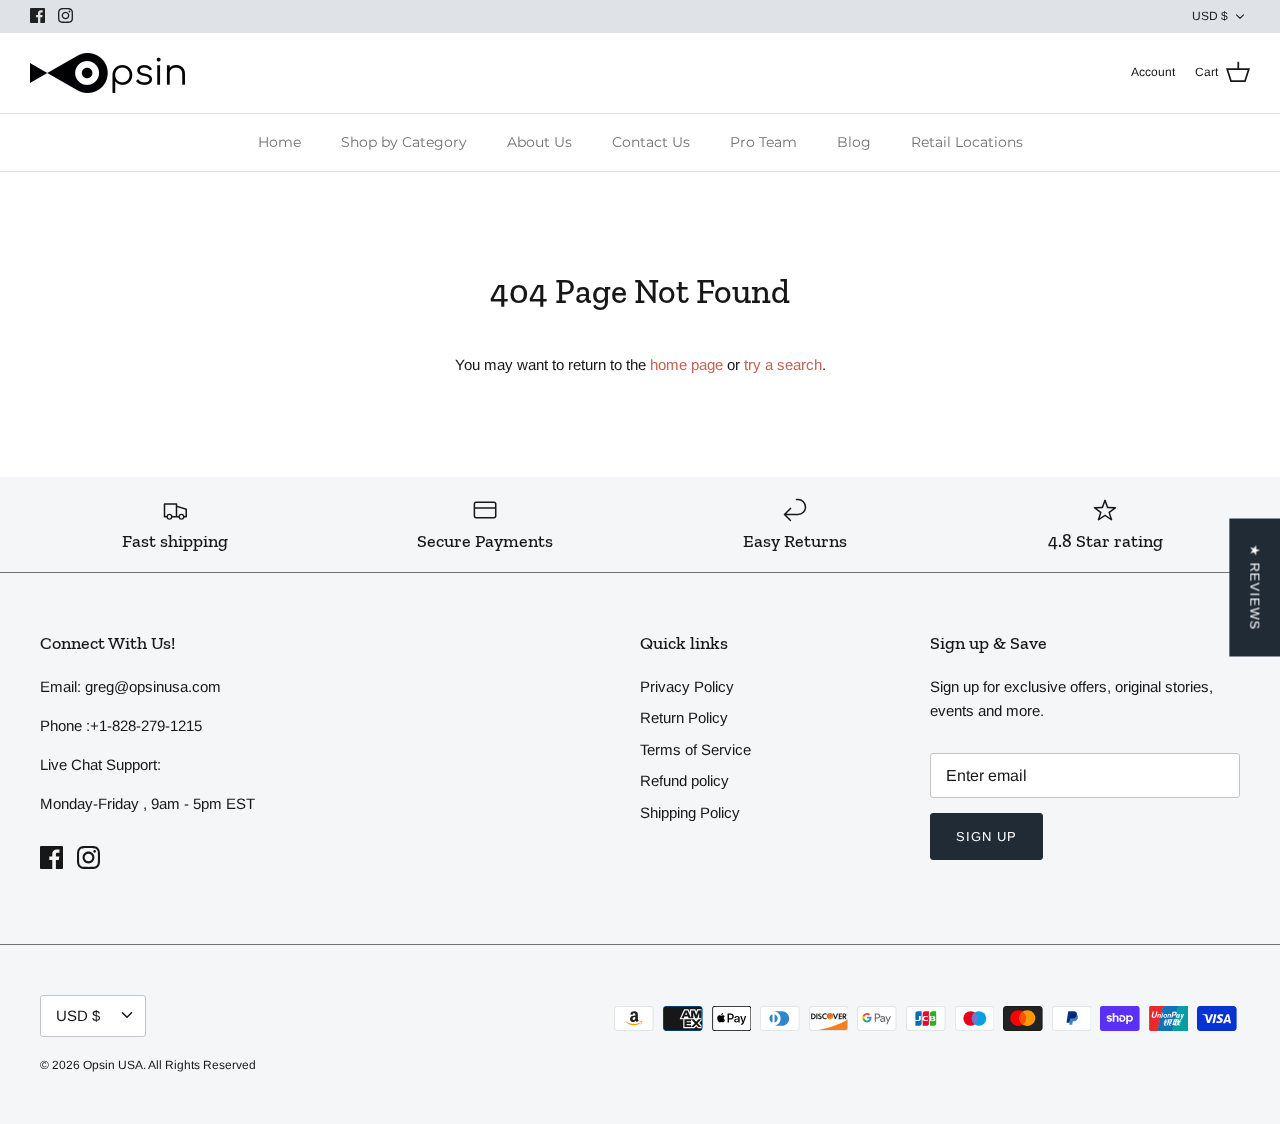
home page (686, 364)
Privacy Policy (687, 686)
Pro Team (763, 142)
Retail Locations (967, 142)
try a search (783, 364)
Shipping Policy (690, 812)
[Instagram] (65, 15)
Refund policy (684, 780)
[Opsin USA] (107, 73)
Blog (854, 142)
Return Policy (684, 717)
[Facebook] (37, 15)
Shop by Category (404, 142)
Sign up (986, 836)
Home (279, 142)
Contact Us (651, 142)
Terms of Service (695, 749)
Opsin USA (113, 1065)
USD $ (1210, 16)
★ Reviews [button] (1254, 588)
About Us (539, 142)
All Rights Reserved (202, 1065)
